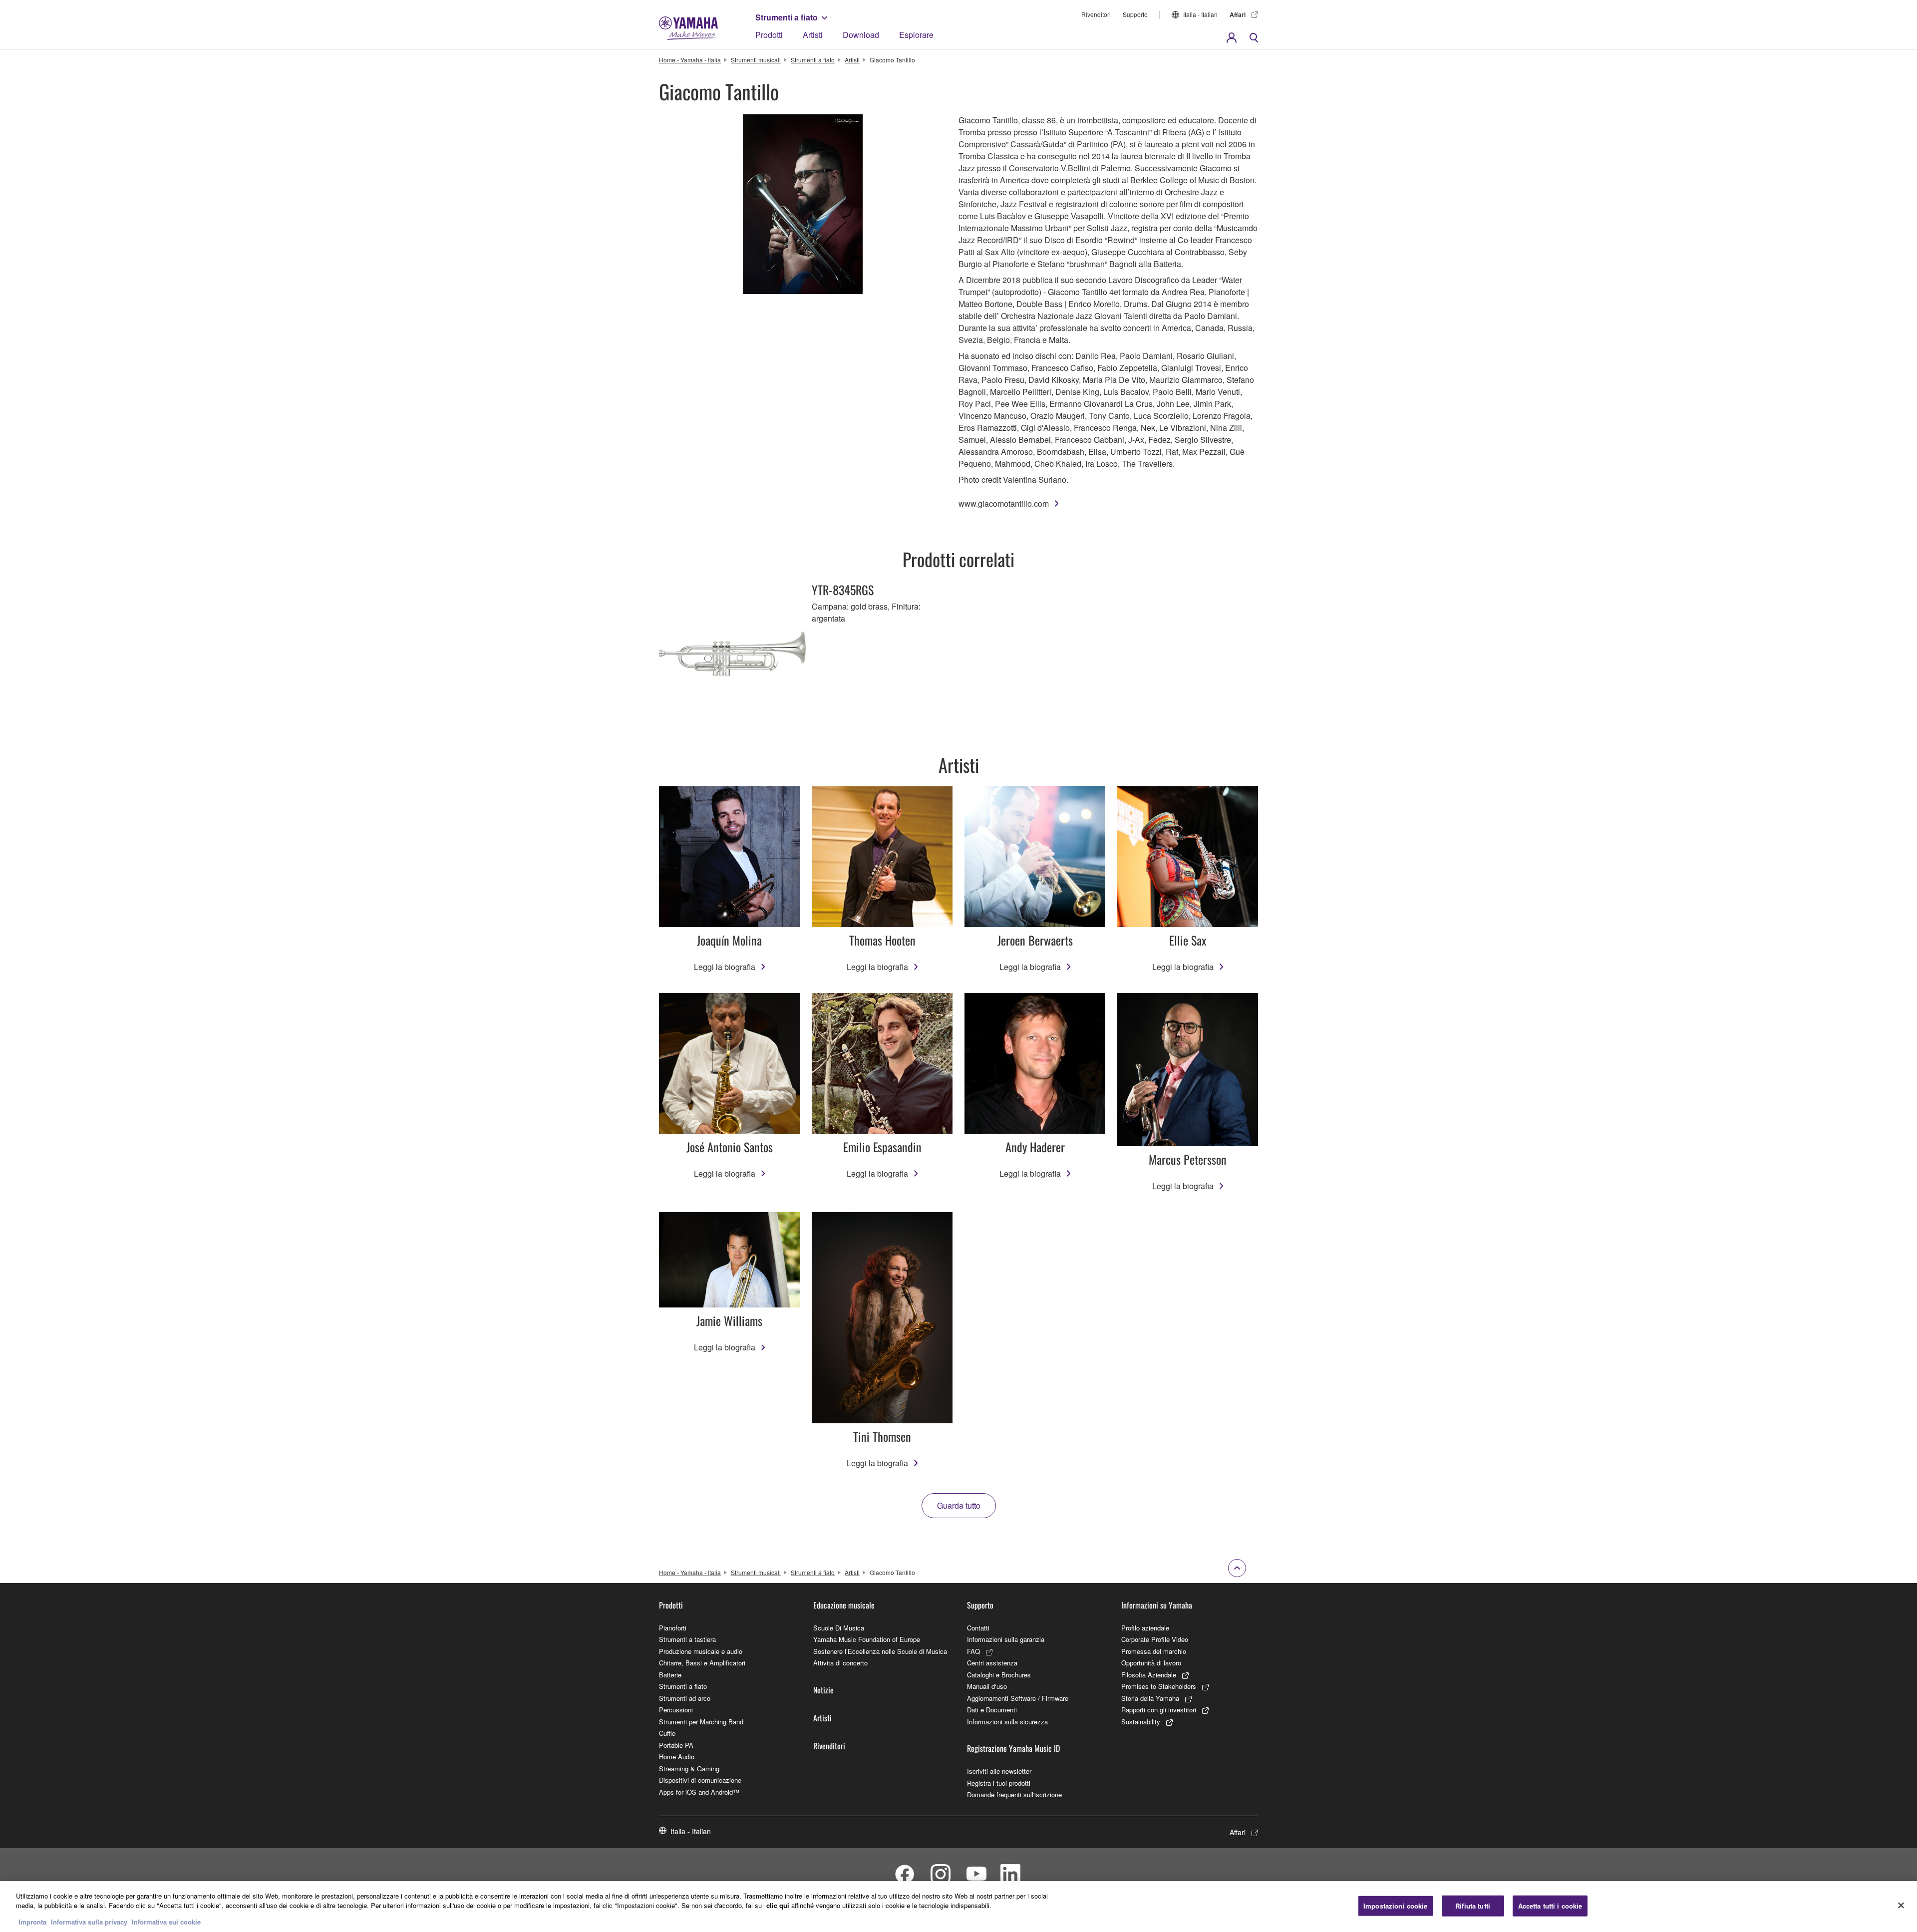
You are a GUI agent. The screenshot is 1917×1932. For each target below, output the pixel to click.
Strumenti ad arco (685, 1698)
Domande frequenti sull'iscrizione (1014, 1794)
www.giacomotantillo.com (1004, 503)
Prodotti (769, 35)
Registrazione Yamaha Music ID (1013, 1748)
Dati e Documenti (992, 1710)
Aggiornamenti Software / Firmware (1018, 1698)
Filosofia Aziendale (1149, 1675)
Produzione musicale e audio (701, 1651)
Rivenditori (1096, 14)
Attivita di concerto (840, 1663)
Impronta (32, 1922)
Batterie (670, 1675)
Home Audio (677, 1757)
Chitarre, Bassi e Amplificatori (702, 1663)
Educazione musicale (844, 1605)
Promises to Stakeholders (1159, 1686)
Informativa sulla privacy (89, 1922)
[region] (958, 1907)
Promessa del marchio (1154, 1651)
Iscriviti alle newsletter (999, 1771)
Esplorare (916, 35)
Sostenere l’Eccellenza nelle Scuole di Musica (880, 1651)
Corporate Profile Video (1155, 1639)
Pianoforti (673, 1628)
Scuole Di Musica (839, 1628)
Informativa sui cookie (166, 1922)
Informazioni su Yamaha (1157, 1605)
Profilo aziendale (1145, 1628)
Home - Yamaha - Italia (690, 60)
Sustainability (1141, 1722)
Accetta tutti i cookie (1550, 1906)
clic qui (778, 1906)
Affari (1238, 14)
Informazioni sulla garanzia (1006, 1639)
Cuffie (667, 1733)
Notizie (823, 1690)
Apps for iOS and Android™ (699, 1792)
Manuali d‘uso (987, 1686)
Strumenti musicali (756, 60)
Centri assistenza (992, 1663)
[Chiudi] (1901, 1906)
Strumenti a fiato (787, 17)
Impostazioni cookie (1395, 1906)
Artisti (813, 35)
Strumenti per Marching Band (701, 1722)
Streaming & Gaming (689, 1769)
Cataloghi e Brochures (999, 1675)
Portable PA (676, 1745)
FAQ (973, 1651)
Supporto (1135, 14)
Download (861, 35)
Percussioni (676, 1710)
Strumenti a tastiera (687, 1639)
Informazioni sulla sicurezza (1007, 1722)
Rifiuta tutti (1473, 1906)
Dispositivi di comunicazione (700, 1780)
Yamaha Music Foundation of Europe (867, 1639)
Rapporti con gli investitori (1159, 1710)
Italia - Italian (1200, 14)
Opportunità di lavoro (1151, 1663)
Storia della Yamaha (1150, 1698)
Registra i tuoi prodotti (999, 1783)
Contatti (978, 1628)
